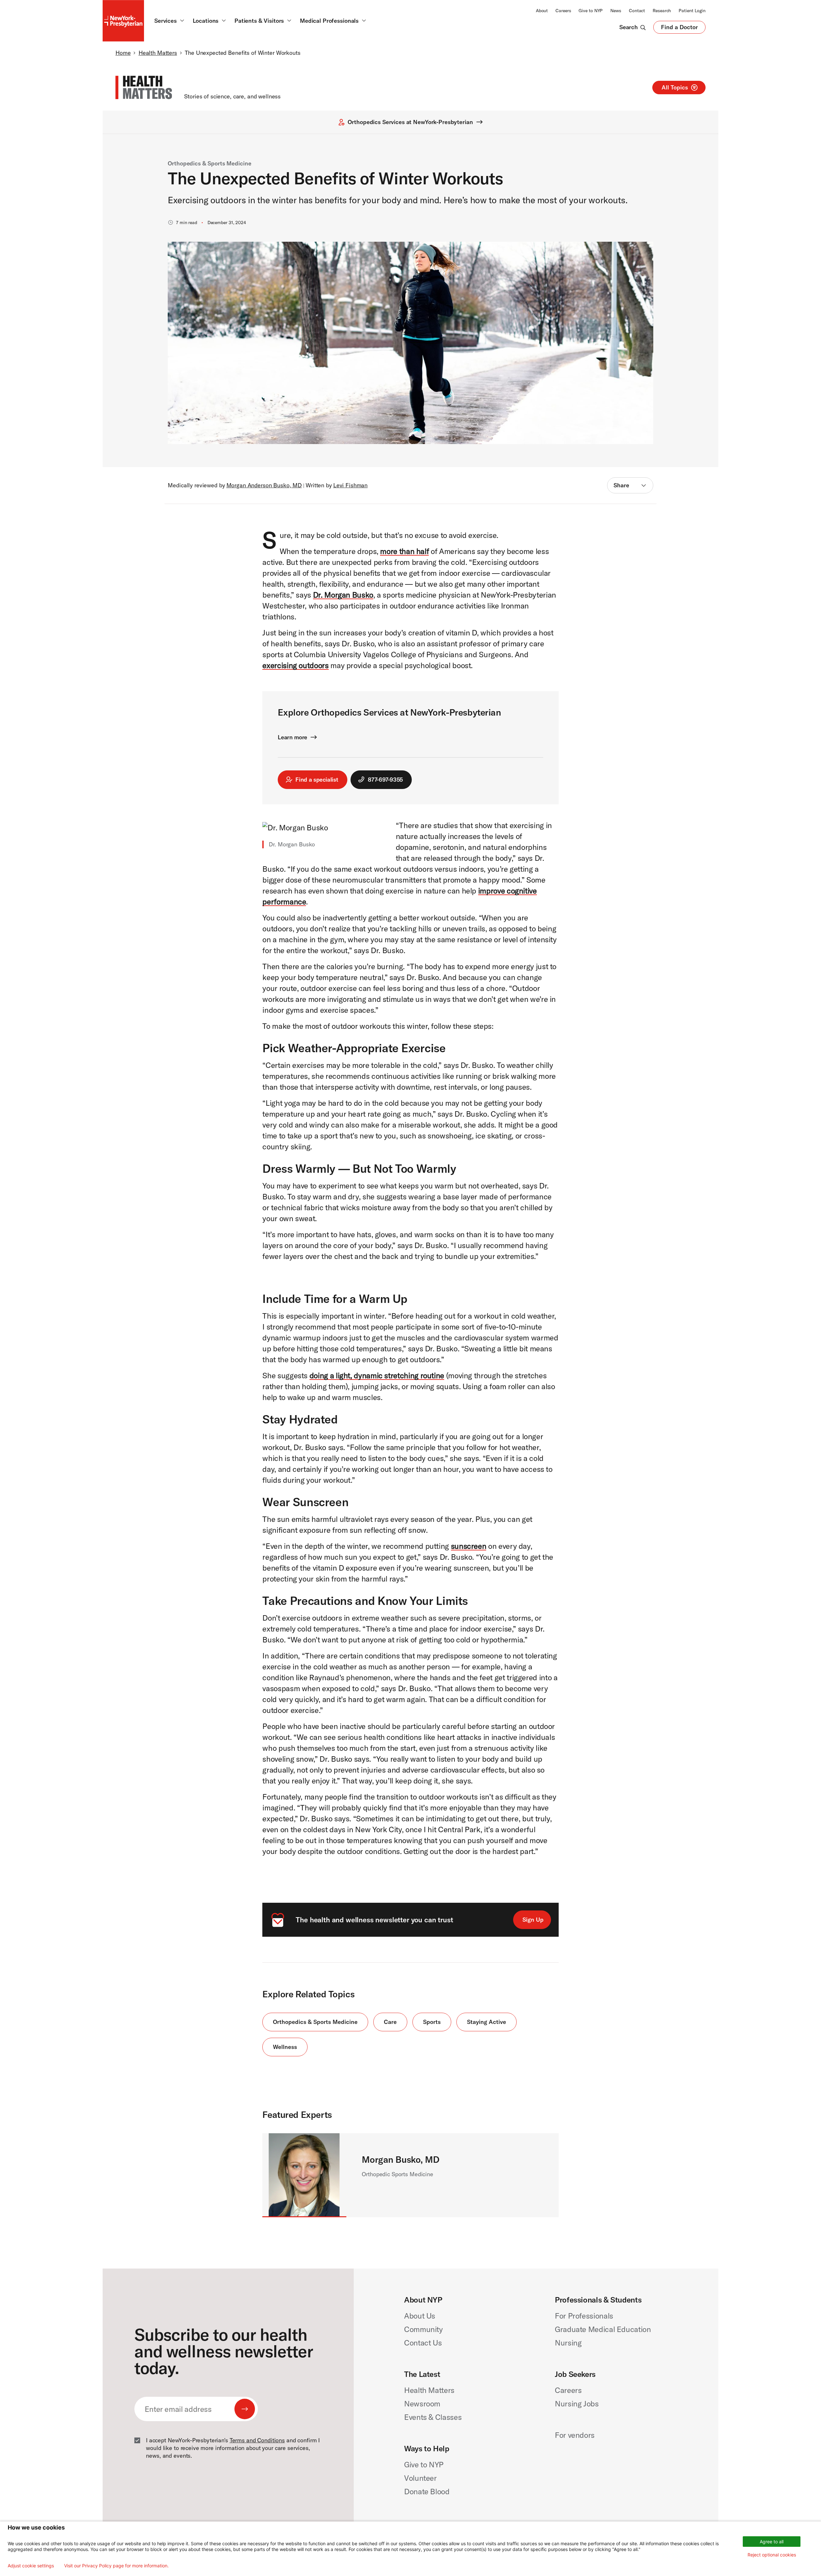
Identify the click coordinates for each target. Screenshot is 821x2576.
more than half (404, 551)
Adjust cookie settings (31, 2566)
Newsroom (422, 2404)
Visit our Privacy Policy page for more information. (116, 2566)
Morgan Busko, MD (400, 2159)
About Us (420, 2316)
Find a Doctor (679, 29)
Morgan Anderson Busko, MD (264, 485)
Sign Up (533, 1920)
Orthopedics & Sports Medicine (209, 163)
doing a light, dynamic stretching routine (377, 1375)
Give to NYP (591, 11)
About (542, 11)
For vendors (575, 2435)
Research (662, 11)
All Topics (675, 87)
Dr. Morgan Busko (343, 595)
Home (123, 53)
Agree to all (772, 2542)
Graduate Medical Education (603, 2329)
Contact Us (423, 2343)
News (616, 11)
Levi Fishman (350, 485)
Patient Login (692, 11)
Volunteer (420, 2478)
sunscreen (469, 1546)
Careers (563, 11)
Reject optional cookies (772, 2555)
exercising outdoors (295, 665)
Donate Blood (427, 2491)
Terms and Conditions (257, 2440)
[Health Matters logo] (144, 88)
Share (621, 485)
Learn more (292, 737)
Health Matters (158, 53)
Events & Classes (433, 2417)
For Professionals (584, 2316)
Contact (637, 11)
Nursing (568, 2343)
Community (423, 2329)
